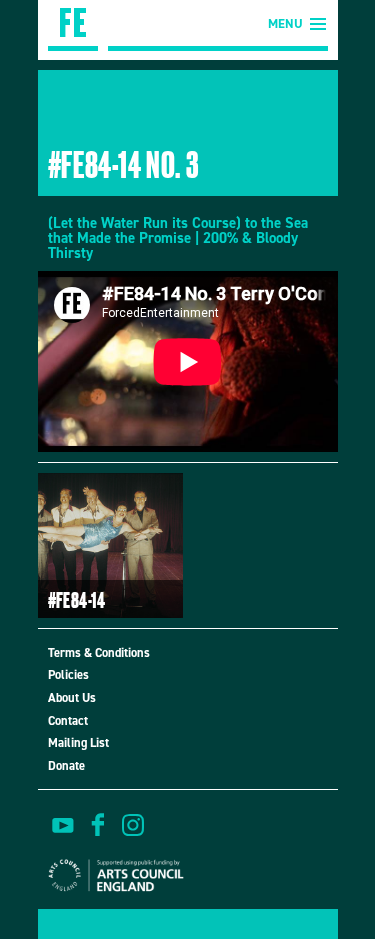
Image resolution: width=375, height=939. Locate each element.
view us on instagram (133, 825)
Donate (66, 765)
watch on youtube (63, 825)
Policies (68, 674)
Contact (68, 720)
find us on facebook (98, 825)
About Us (72, 697)
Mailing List (78, 742)
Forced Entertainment (73, 25)
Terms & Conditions (99, 652)
